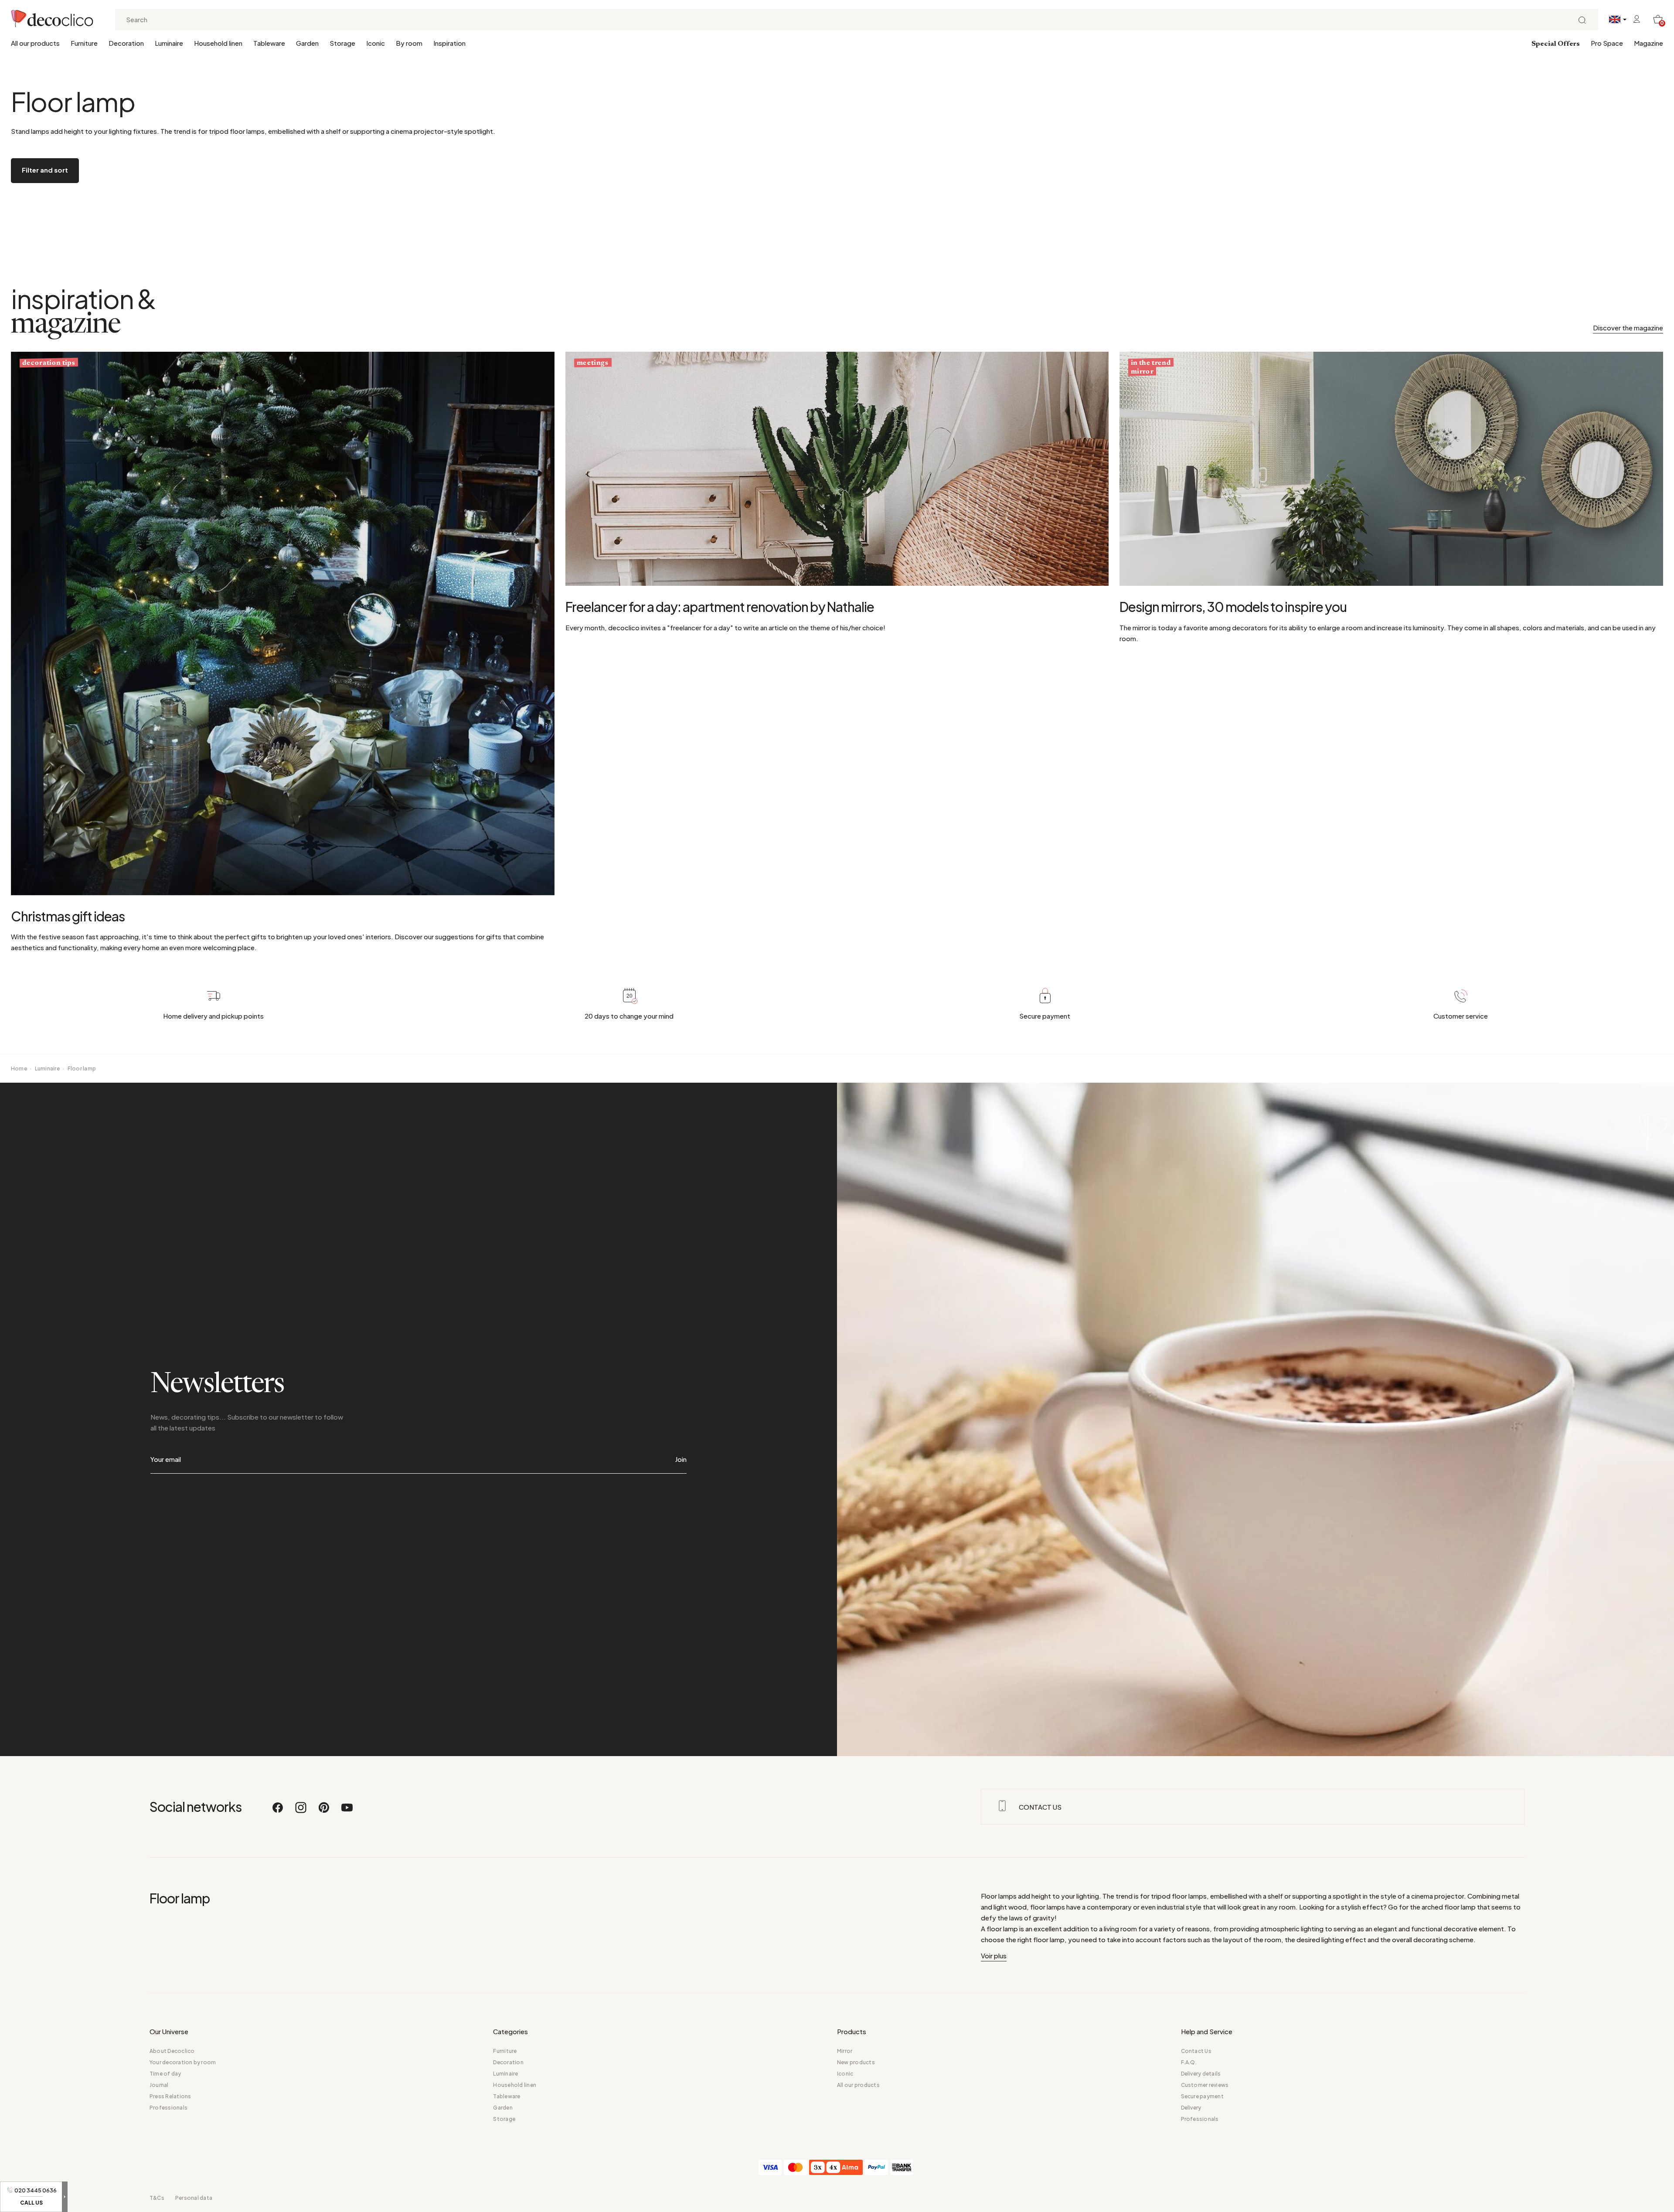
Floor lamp (82, 1069)
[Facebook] (278, 1811)
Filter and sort (45, 170)
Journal (159, 2085)
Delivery (1191, 2108)
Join (681, 1459)
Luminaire (169, 43)
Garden (307, 43)
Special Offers (1556, 44)
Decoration (126, 43)
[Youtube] (347, 1811)
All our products (35, 43)
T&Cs (157, 2198)
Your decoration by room (183, 2062)
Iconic (376, 43)
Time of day (165, 2074)
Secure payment (1202, 2096)
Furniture (84, 43)
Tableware (269, 43)
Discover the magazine (1628, 328)
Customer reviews (1205, 2085)
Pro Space (1607, 43)
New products (856, 2062)
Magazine (1648, 43)
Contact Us (1196, 2051)
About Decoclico (172, 2051)
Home (19, 1069)
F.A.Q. (1189, 2062)
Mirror (845, 2051)
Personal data (194, 2198)
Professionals (168, 2108)
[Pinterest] (324, 1811)
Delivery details (1201, 2074)
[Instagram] (301, 1811)
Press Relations (170, 2096)
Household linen (218, 43)
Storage (342, 43)
